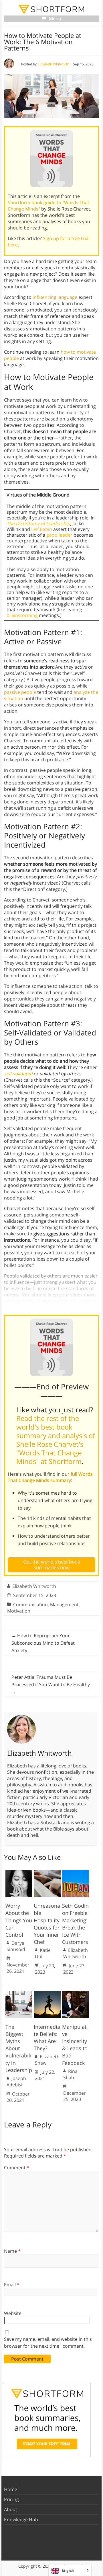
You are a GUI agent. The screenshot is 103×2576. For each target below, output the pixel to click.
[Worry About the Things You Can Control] (19, 1873)
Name (12, 2251)
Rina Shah (70, 2074)
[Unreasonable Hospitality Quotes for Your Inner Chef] (47, 1873)
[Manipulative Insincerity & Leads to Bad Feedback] (76, 1994)
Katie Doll (43, 1953)
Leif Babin (42, 529)
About (11, 2509)
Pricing (11, 2499)
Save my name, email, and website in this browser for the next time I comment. (48, 2343)
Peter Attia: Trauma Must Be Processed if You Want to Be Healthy (51, 1685)
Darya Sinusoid (16, 1946)
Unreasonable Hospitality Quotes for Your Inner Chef (47, 1924)
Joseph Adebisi (16, 2082)
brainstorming (22, 615)
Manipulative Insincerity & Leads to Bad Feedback (75, 2045)
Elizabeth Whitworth (53, 64)
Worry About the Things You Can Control (19, 1920)
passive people (20, 692)
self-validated (18, 1074)
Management (64, 1605)
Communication (30, 1605)
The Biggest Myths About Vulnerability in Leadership (19, 2048)
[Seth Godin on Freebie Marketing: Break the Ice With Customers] (76, 1873)
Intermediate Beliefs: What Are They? (47, 2038)
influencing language (55, 297)
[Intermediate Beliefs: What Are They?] (47, 1994)
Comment (17, 2168)
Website (13, 2313)
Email (12, 2285)
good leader (59, 535)
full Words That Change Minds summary (50, 1477)
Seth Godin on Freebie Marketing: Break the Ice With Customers (75, 1924)
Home (11, 2489)
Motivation (19, 1611)
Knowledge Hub (21, 2519)
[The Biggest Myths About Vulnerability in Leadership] (19, 1994)
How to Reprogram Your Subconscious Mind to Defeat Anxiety (43, 1643)
